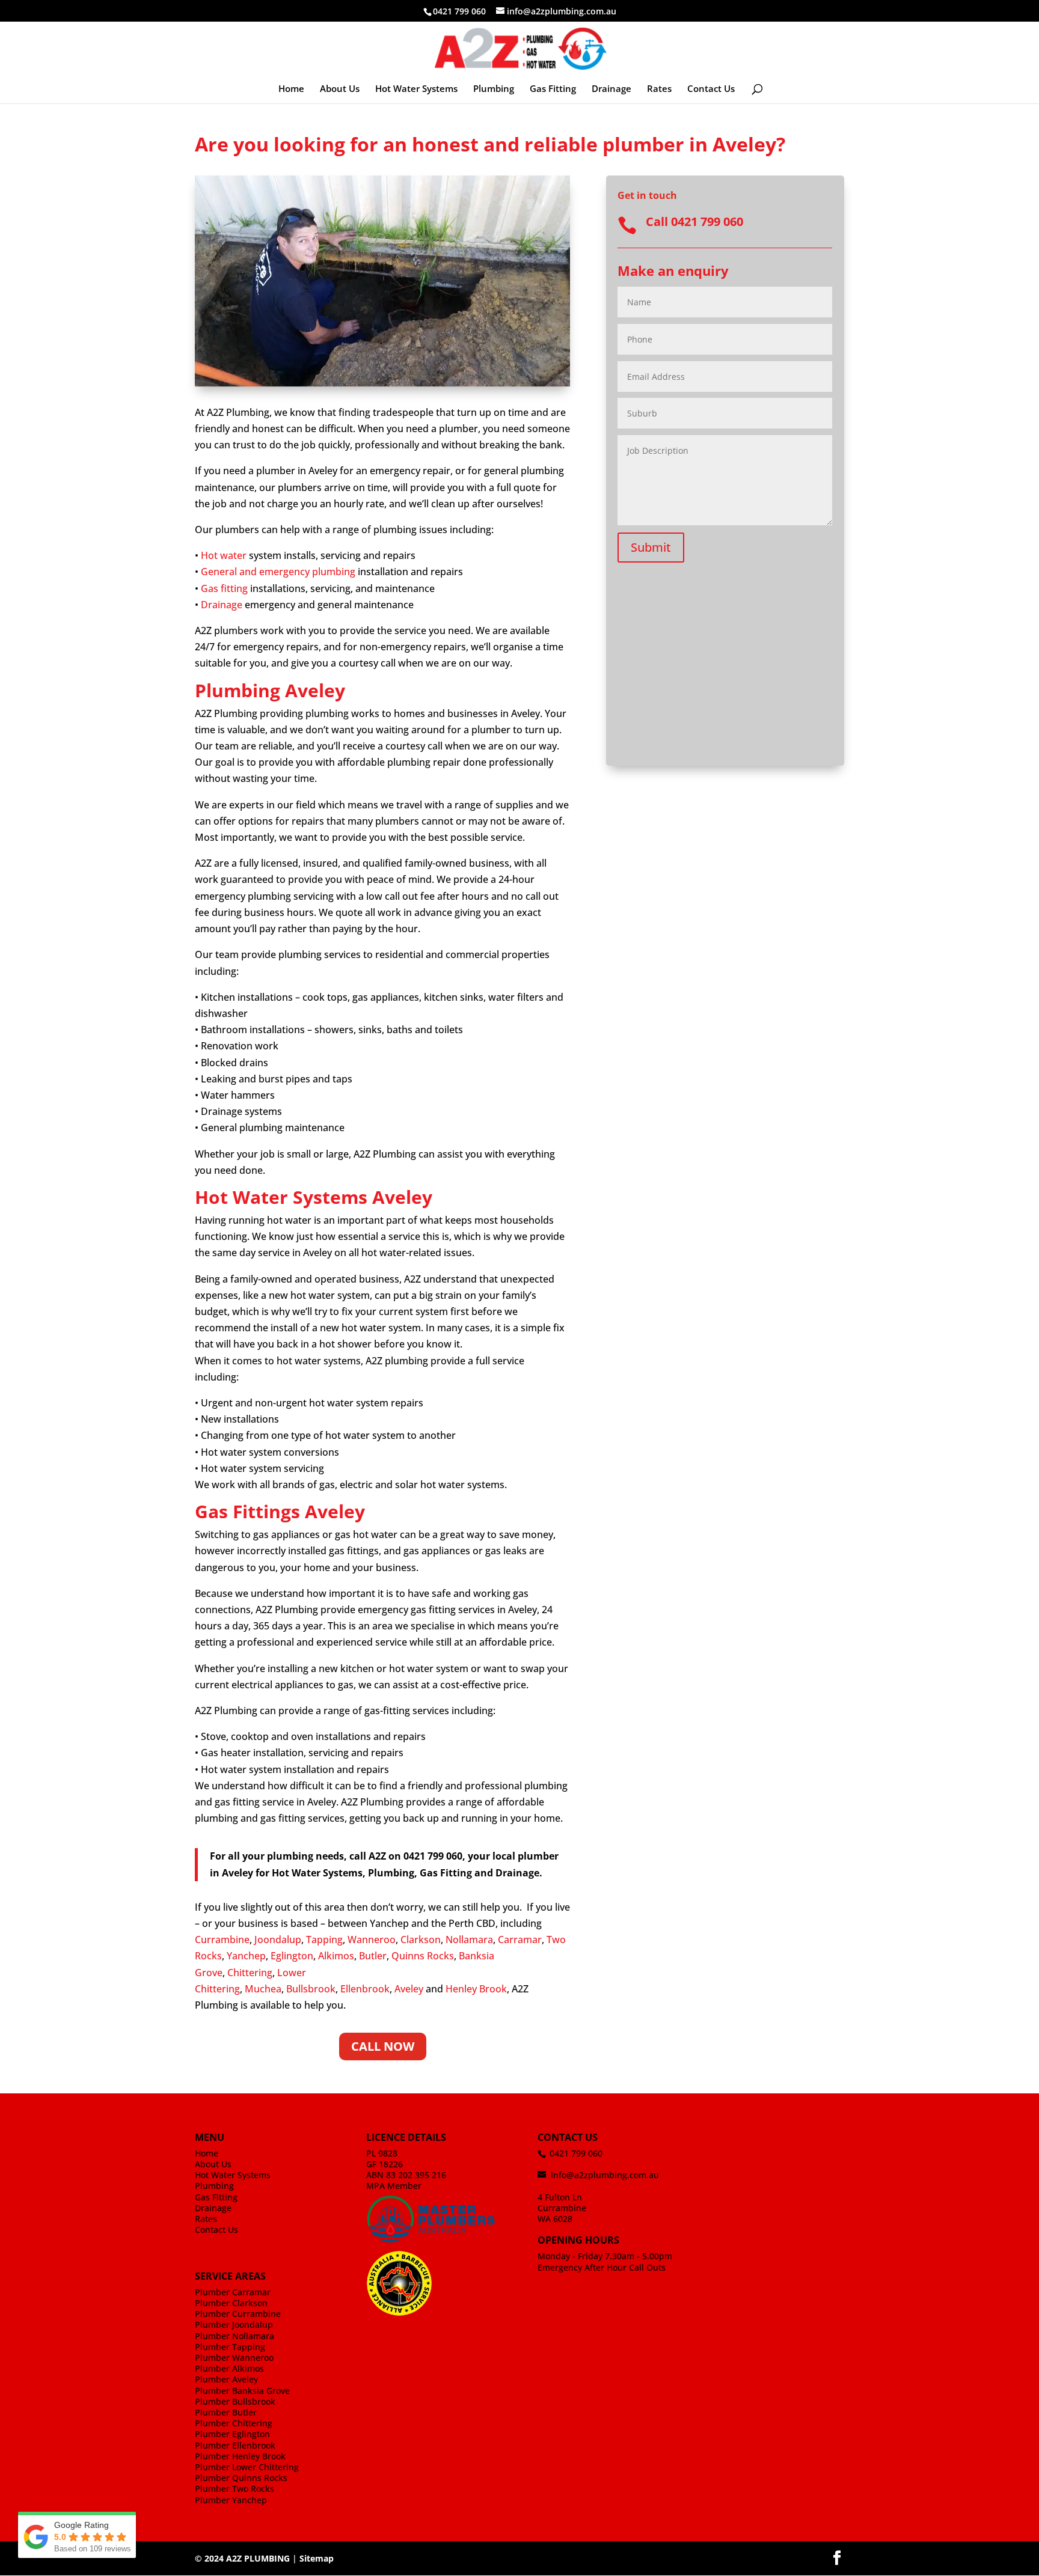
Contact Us (711, 89)
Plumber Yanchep (231, 2500)
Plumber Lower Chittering (247, 2467)
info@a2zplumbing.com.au (605, 2175)
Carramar (520, 1940)
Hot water (224, 555)
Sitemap (317, 2558)
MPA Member (394, 2186)
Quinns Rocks (423, 1956)
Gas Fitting (553, 89)
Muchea (263, 1989)
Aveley (409, 1989)
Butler (373, 1956)
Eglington (292, 1956)
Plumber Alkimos (229, 2368)
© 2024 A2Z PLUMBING (242, 2558)
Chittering (250, 1973)
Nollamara (469, 1940)
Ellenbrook (365, 1989)
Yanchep (246, 1956)
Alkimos (336, 1956)
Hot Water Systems (416, 89)
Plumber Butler (226, 2412)
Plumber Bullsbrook (235, 2401)
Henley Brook (476, 1989)
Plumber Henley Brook (240, 2456)
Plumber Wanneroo (234, 2358)
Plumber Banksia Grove (242, 2391)
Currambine (222, 1940)
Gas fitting (224, 588)
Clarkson (421, 1940)
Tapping (324, 1940)
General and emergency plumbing (278, 572)
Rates (659, 89)
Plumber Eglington (232, 2434)
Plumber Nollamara (234, 2336)
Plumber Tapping (230, 2347)
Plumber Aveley (226, 2379)
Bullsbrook (311, 1989)
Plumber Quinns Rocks (241, 2478)
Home (291, 89)
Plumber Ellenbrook (235, 2445)
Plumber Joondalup (234, 2324)
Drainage (611, 89)
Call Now (383, 2046)
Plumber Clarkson (231, 2303)
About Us (340, 89)
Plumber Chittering (234, 2423)
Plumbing (494, 89)
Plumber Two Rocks (234, 2489)
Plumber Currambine (238, 2314)
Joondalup (278, 1940)
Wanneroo (372, 1940)
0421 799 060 (459, 11)
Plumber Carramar (233, 2292)
